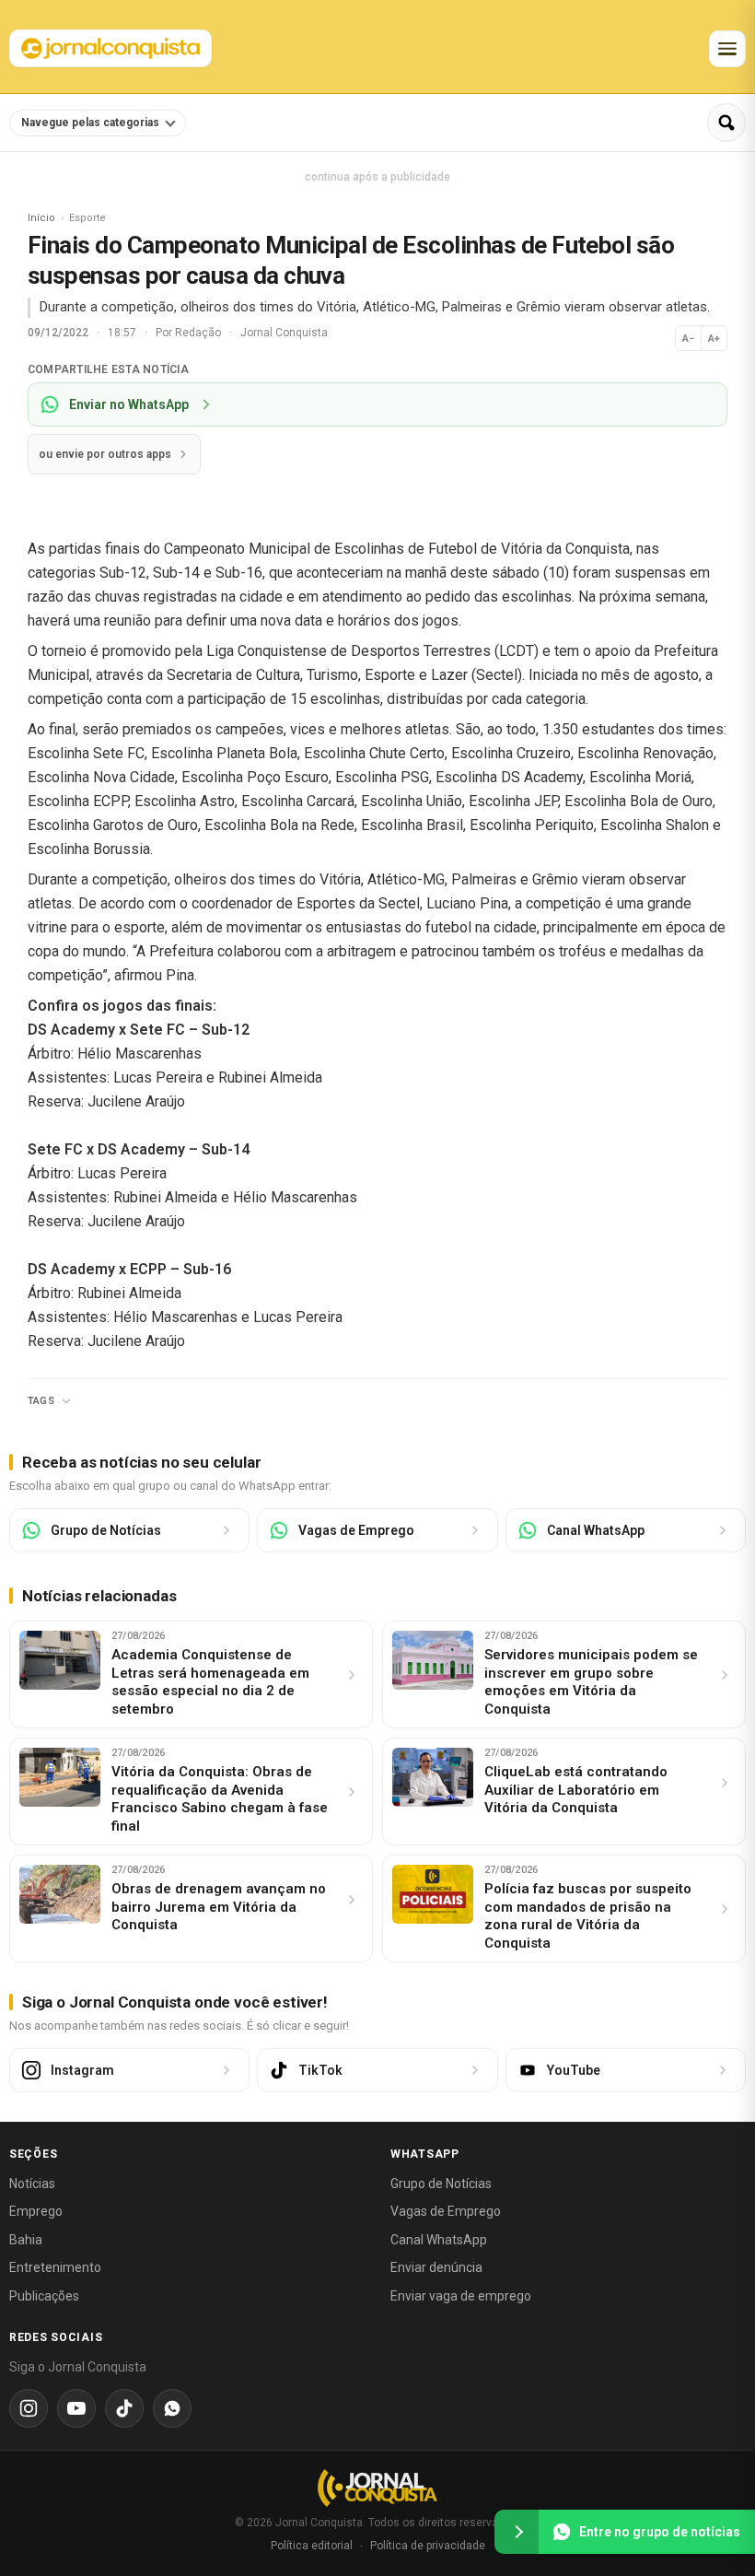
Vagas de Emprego (446, 2211)
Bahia (26, 2240)
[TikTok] (124, 2408)
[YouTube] (76, 2408)
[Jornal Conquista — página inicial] (377, 2488)
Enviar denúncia (436, 2267)
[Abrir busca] (726, 123)
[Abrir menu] (727, 49)
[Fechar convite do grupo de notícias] (517, 2532)
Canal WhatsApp (439, 2240)
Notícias (32, 2184)
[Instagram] (29, 2408)
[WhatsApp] (172, 2408)
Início (41, 218)
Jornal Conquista (284, 333)
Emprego (36, 2211)
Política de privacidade (428, 2546)
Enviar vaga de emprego (461, 2296)
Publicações (44, 2296)
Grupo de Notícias (441, 2184)
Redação (199, 333)
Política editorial (312, 2546)
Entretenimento (55, 2267)
